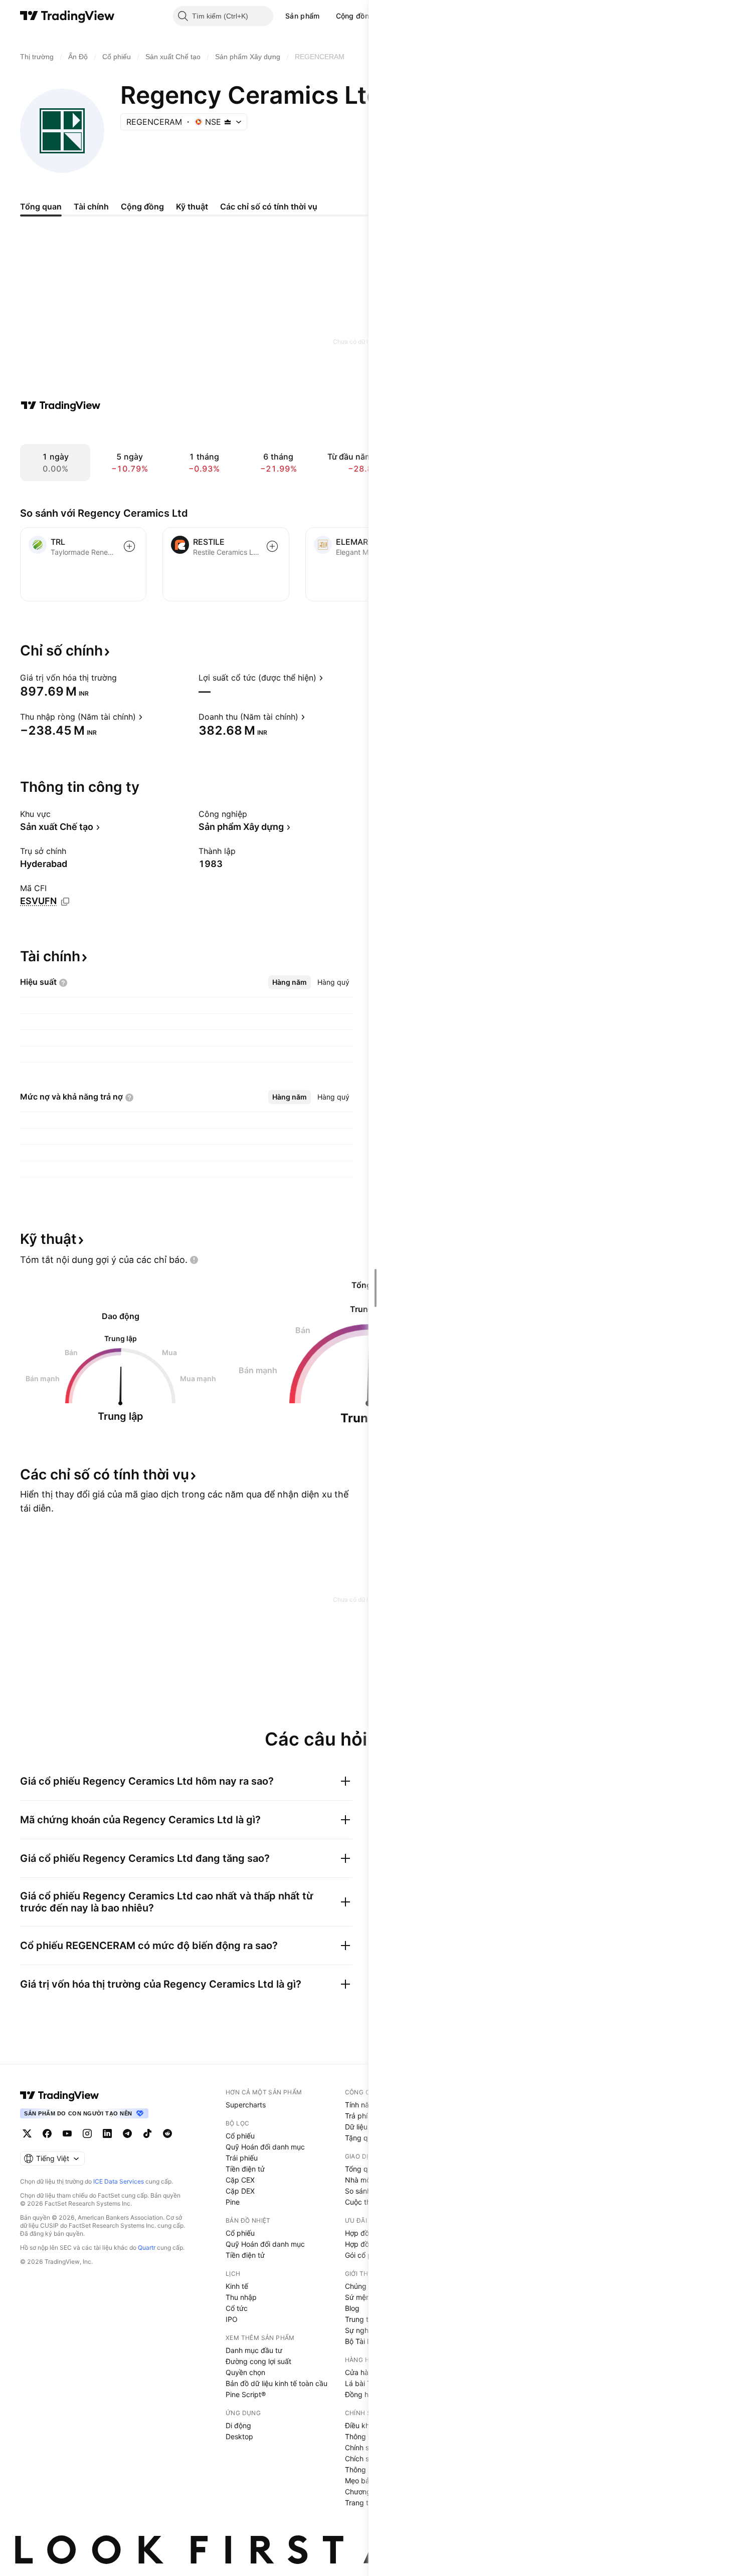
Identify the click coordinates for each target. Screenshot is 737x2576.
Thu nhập (241, 2297)
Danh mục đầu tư (254, 2350)
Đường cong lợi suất (258, 2361)
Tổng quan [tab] (41, 206)
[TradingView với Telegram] (127, 2133)
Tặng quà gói (366, 2138)
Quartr (147, 2247)
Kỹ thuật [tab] (192, 206)
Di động (238, 2425)
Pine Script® (246, 2394)
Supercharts (246, 2105)
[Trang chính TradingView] (67, 16)
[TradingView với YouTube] (67, 2133)
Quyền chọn (245, 2372)
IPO (232, 2319)
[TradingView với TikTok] (147, 2133)
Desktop (239, 2436)
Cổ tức (237, 2308)
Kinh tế (237, 2286)
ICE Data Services (119, 2181)
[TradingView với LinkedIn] (107, 2133)
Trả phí (356, 2116)
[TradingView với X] (27, 2133)
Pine (233, 2202)
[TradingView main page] (60, 2095)
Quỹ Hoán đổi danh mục (265, 2147)
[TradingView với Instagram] (87, 2133)
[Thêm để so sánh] (129, 546)
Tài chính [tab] (91, 206)
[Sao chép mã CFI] (65, 902)
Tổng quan (362, 2169)
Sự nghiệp (362, 2330)
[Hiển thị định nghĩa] (123, 678)
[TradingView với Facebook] (47, 2133)
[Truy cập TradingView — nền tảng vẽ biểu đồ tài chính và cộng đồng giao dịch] (61, 405)
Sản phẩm (302, 16)
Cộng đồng (355, 16)
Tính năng (361, 2105)
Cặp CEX (240, 2180)
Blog (352, 2308)
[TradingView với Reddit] (167, 2133)
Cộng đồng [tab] (142, 206)
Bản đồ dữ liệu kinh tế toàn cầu (277, 2383)
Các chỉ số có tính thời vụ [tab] (269, 206)
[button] (327, 16)
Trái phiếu (242, 2158)
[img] (228, 122)
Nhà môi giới (365, 2180)
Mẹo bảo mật (366, 2481)
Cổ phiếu (240, 2136)
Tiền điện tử (245, 2169)
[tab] (290, 982)
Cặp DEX (240, 2191)
